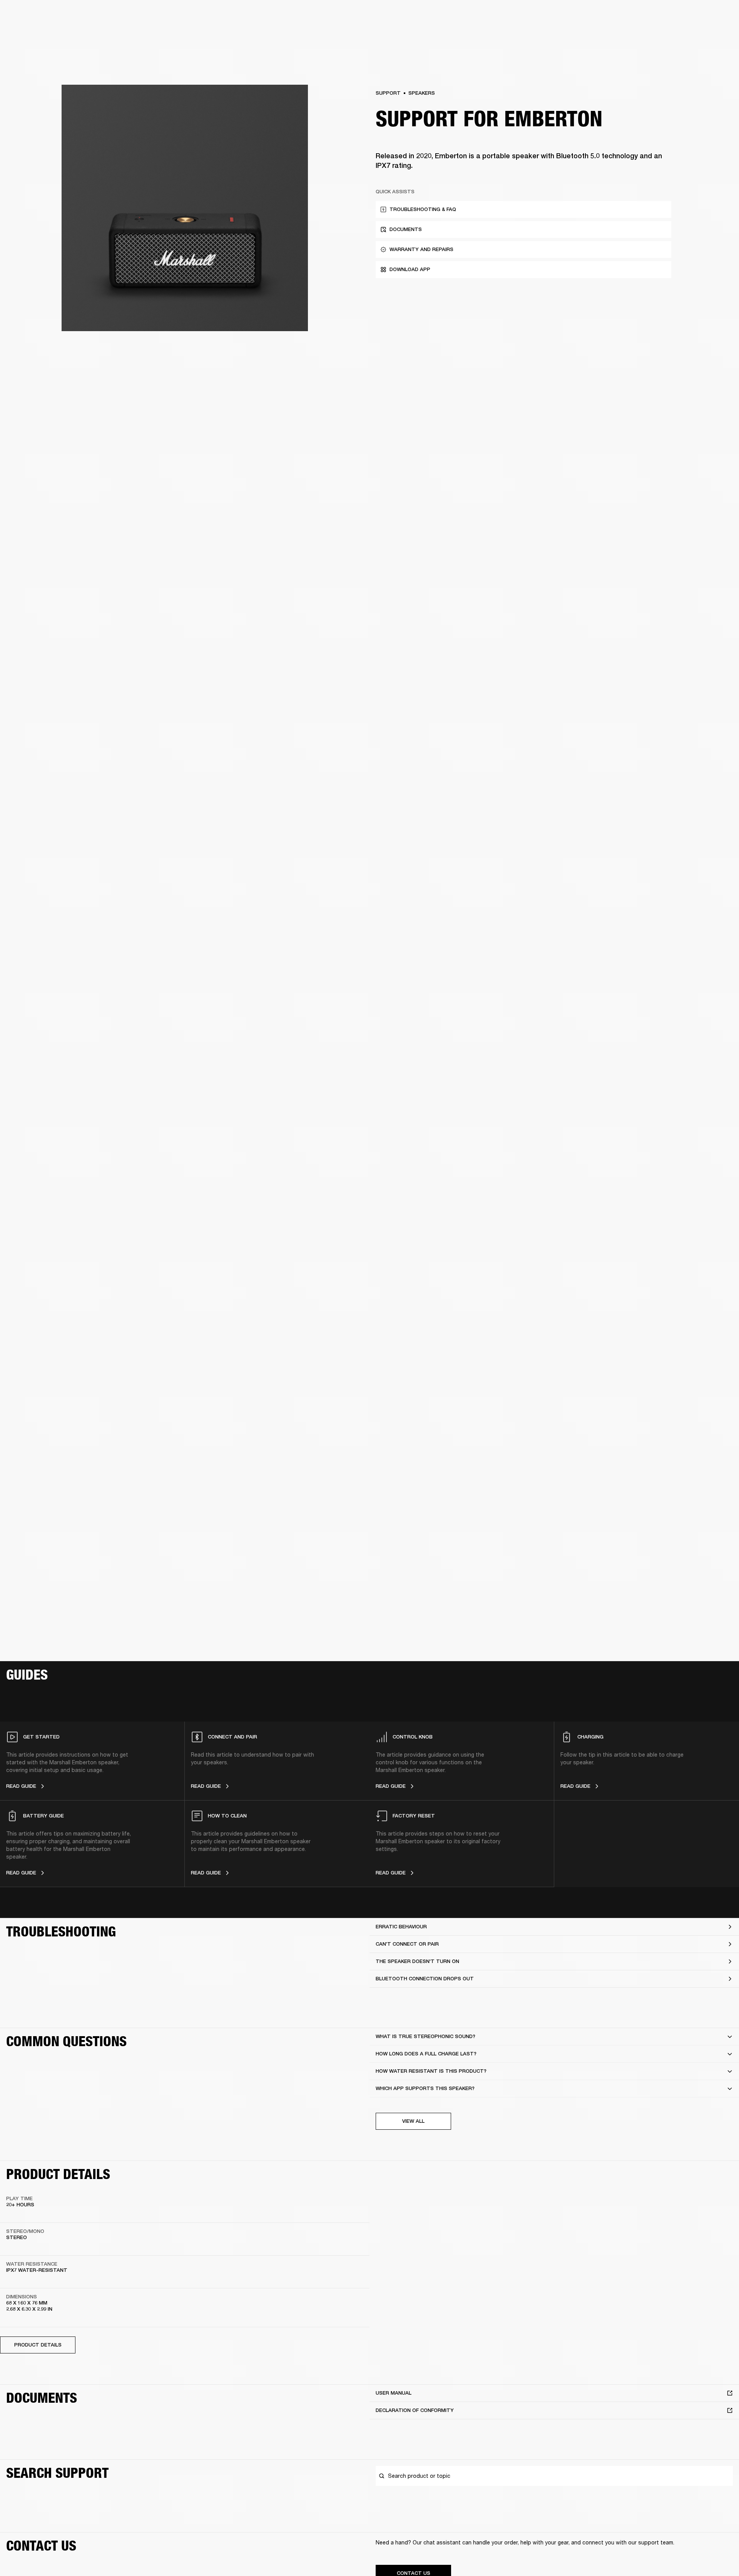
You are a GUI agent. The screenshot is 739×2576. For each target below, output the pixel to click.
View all (413, 2121)
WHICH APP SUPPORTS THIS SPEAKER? (425, 2088)
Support (661, 35)
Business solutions (587, 16)
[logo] (31, 31)
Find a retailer (668, 16)
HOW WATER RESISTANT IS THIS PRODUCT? (431, 2071)
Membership (631, 16)
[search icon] (682, 35)
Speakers (422, 93)
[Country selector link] (719, 16)
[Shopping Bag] (707, 35)
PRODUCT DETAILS (38, 2345)
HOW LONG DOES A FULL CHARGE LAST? (426, 2054)
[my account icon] (695, 35)
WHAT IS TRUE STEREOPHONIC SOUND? (426, 2036)
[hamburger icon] (719, 35)
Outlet (701, 16)
